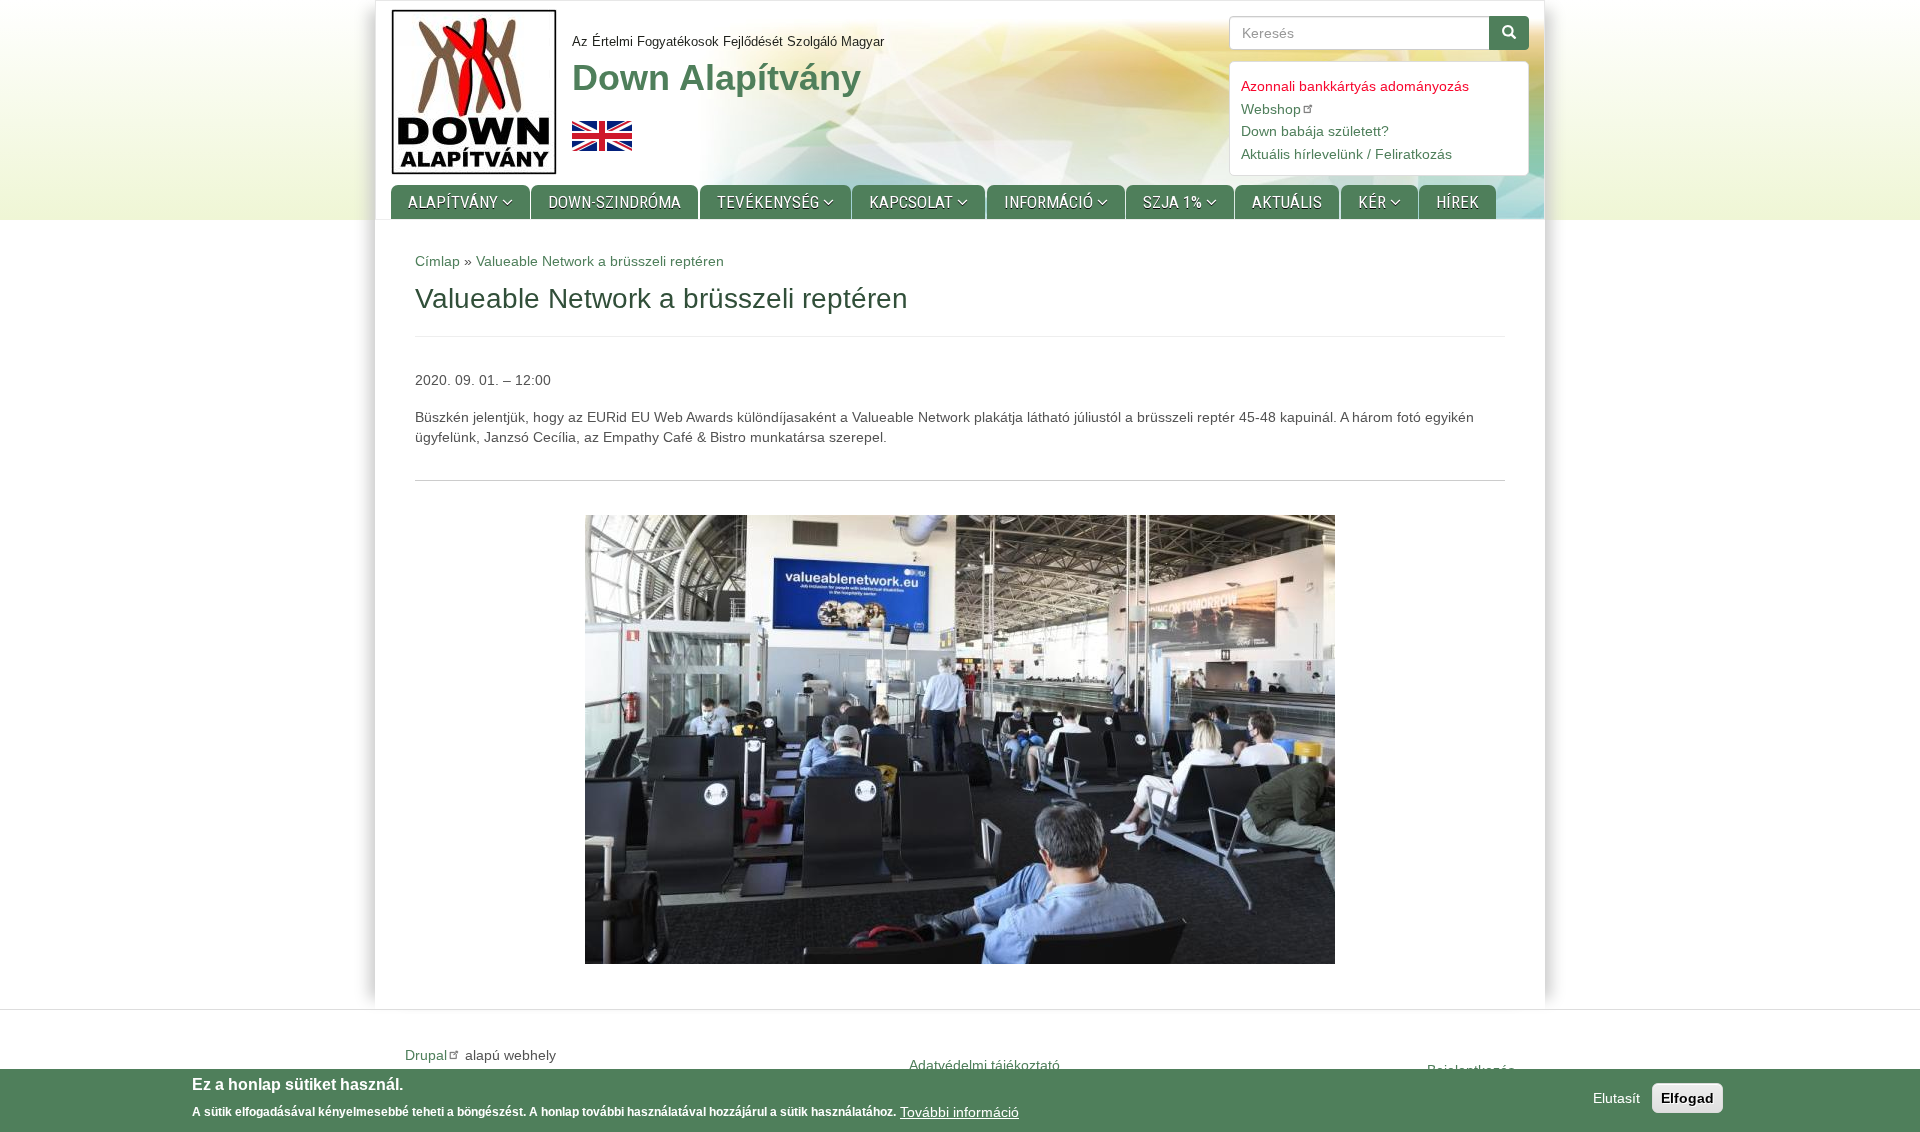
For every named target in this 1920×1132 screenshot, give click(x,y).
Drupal (426, 1055)
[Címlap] (481, 92)
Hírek (1457, 202)
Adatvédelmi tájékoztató (984, 1065)
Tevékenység (770, 202)
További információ (959, 1111)
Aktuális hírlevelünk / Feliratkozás (1346, 154)
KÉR (1374, 202)
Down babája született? (1315, 131)
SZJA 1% (1174, 202)
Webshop (1271, 109)
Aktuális (1287, 202)
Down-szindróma (614, 202)
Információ (1050, 202)
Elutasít (1616, 1098)
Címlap (437, 261)
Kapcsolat (913, 202)
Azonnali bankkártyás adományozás (1355, 86)
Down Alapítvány (716, 77)
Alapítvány (455, 202)
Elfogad (1687, 1098)
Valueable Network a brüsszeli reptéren (600, 261)
